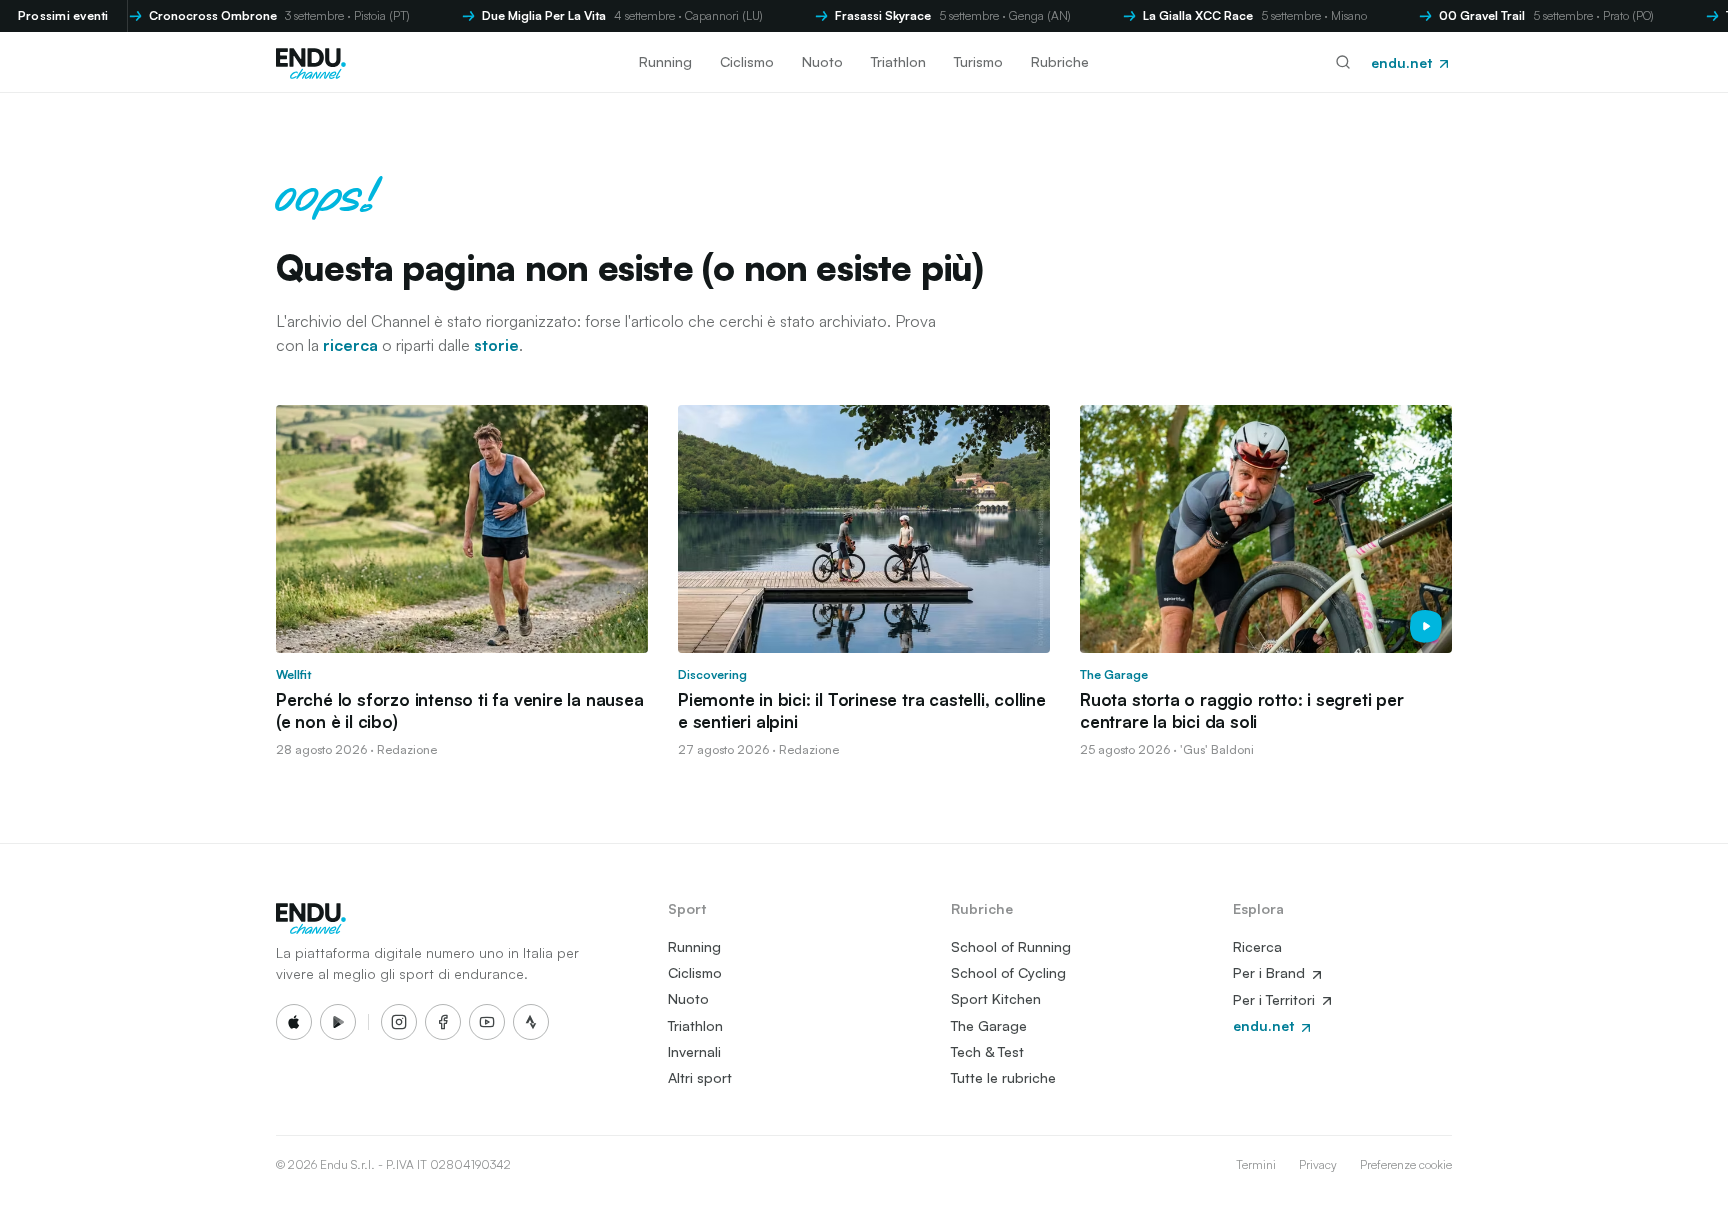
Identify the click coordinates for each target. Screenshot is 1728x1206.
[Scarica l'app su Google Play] (338, 1022)
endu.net (1403, 62)
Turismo (978, 61)
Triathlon (898, 61)
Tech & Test (987, 1051)
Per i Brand (1271, 972)
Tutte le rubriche (1003, 1077)
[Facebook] (443, 1022)
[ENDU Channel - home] (311, 62)
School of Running (1011, 946)
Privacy (1318, 1164)
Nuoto (822, 61)
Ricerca (1257, 946)
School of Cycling (1008, 972)
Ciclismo (747, 61)
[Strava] (531, 1022)
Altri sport (700, 1077)
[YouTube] (487, 1022)
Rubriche (1060, 61)
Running (665, 61)
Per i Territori (1276, 999)
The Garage (989, 1025)
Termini (1256, 1164)
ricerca (350, 345)
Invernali (694, 1051)
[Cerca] (1343, 62)
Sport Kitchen (996, 998)
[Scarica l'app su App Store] (294, 1022)
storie (496, 345)
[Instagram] (399, 1022)
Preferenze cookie (1406, 1164)
